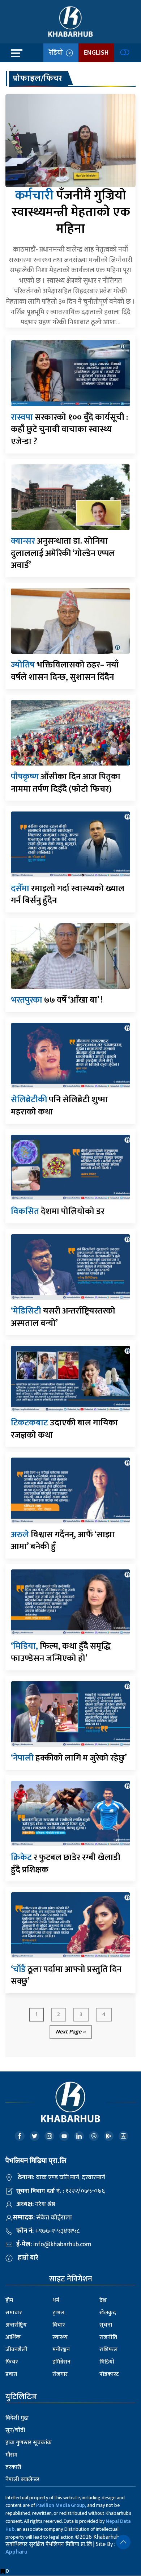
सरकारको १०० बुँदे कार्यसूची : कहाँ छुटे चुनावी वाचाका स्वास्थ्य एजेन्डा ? (69, 429)
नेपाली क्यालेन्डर (22, 2480)
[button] (123, 2542)
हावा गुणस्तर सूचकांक (29, 2443)
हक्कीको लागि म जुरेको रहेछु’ (69, 1758)
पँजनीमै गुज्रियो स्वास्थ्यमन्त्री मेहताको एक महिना (71, 212)
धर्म (56, 2300)
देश (103, 2300)
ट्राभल (58, 2313)
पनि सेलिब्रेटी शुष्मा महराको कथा (59, 1106)
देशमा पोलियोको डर (58, 1211)
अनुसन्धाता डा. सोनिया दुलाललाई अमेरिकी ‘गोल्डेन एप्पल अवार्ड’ (63, 553)
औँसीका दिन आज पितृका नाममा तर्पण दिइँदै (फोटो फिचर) (66, 783)
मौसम (11, 2455)
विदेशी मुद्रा (17, 2418)
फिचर (12, 2362)
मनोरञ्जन (61, 2350)
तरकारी (13, 2467)
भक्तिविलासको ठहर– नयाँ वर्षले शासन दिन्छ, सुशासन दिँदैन (65, 671)
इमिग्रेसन (61, 2362)
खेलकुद (108, 2313)
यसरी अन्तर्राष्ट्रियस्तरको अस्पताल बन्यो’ (63, 1317)
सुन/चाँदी (15, 2430)
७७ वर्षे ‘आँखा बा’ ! (57, 1000)
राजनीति (108, 2337)
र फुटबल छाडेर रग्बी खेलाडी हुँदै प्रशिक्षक (66, 1864)
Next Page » (71, 2032)
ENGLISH (96, 53)
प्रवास (11, 2374)
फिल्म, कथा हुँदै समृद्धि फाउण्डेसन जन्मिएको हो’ (61, 1652)
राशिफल (108, 2350)
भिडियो (107, 2362)
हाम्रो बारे (28, 2258)
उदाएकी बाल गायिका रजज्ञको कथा (64, 1429)
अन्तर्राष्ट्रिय (16, 2325)
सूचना (106, 2325)
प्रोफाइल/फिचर (37, 78)
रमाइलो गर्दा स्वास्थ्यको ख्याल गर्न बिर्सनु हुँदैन (68, 895)
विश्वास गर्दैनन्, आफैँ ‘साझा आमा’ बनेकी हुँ (63, 1541)
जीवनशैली (16, 2350)
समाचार (14, 2313)
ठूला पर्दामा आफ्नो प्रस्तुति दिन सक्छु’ (66, 1976)
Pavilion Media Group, (61, 2505)
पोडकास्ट (109, 2374)
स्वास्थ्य (60, 2337)
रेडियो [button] (57, 53)
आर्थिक (13, 2337)
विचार (59, 2325)
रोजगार (60, 2374)
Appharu (16, 2552)
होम (9, 2300)
